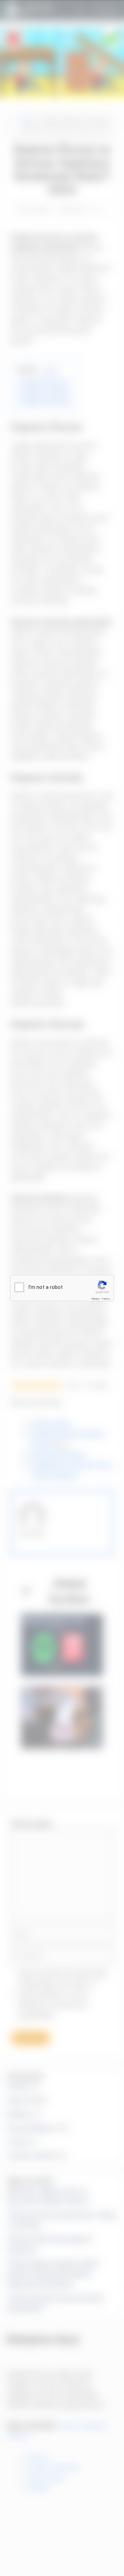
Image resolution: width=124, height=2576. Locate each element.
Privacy (95, 1299)
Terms (106, 1299)
